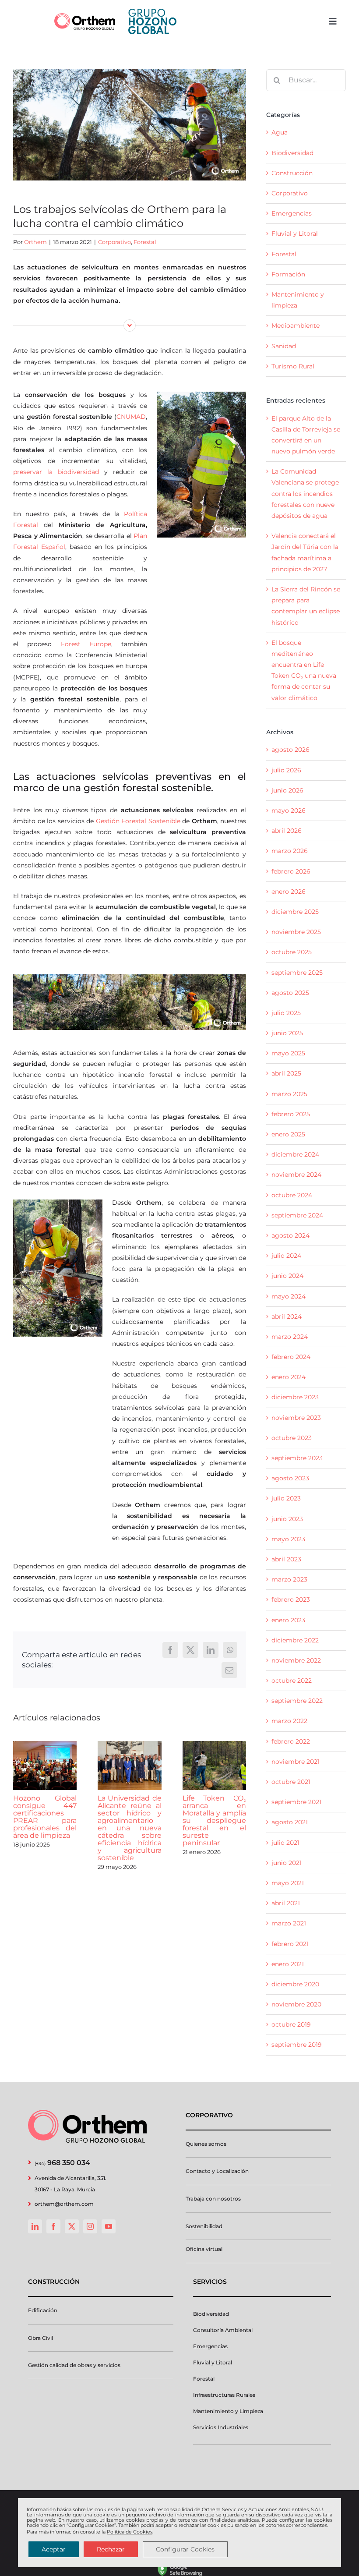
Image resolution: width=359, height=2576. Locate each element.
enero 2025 (288, 1134)
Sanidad (284, 346)
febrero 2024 (291, 1357)
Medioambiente (296, 326)
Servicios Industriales (221, 2427)
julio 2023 (286, 1498)
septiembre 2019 (297, 2045)
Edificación (43, 2310)
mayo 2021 (288, 1883)
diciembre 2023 (295, 1397)
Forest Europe (86, 644)
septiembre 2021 (296, 1802)
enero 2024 (289, 1377)
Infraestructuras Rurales (224, 2395)
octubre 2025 (292, 952)
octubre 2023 (292, 1438)
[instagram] (90, 2226)
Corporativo (114, 242)
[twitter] (72, 2226)
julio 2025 (286, 1013)
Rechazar (111, 2549)
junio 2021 (287, 1863)
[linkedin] (35, 2226)
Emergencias (292, 213)
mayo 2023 (288, 1539)
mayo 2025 (288, 1053)
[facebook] (53, 2226)
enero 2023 (288, 1620)
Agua (280, 132)
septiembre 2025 (297, 973)
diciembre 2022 (295, 1640)
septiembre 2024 (297, 1215)
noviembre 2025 (296, 932)
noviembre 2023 (296, 1418)
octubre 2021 (291, 1782)
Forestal (145, 242)
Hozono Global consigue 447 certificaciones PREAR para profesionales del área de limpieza (45, 1817)
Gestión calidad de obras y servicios (74, 2365)
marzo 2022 (289, 1721)
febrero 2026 (291, 871)
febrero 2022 (291, 1741)
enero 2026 (289, 892)
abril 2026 (287, 831)
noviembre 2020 (296, 2004)
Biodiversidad (292, 153)
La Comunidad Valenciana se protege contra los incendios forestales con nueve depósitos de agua (305, 494)
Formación (288, 274)
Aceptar (54, 2549)
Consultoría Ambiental (223, 2330)
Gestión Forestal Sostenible (138, 821)
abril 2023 (286, 1559)
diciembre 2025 (295, 912)
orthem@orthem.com (64, 2204)
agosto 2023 (290, 1478)
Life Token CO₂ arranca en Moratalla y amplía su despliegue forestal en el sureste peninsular (214, 1821)
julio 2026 (286, 770)
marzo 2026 (290, 851)
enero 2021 (288, 1964)
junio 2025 (287, 1033)
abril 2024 (287, 1316)
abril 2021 (286, 1903)
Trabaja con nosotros (213, 2199)
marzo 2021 (289, 1923)
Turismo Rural (293, 366)
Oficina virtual (204, 2249)
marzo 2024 (290, 1337)
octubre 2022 (292, 1681)
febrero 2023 (291, 1599)
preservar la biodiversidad (56, 472)
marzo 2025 (289, 1094)
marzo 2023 (289, 1579)
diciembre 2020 (295, 1984)
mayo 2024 (289, 1296)
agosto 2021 (290, 1822)
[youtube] (109, 2226)
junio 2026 (287, 790)
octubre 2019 (291, 2024)
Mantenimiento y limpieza (298, 300)
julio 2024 (286, 1256)
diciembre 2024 (295, 1154)
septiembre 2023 (297, 1458)
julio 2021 (285, 1843)
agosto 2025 (290, 993)
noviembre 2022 (296, 1660)
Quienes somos (206, 2144)
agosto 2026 (290, 750)
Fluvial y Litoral (295, 234)
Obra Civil (40, 2338)
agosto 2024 (290, 1235)
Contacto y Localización (217, 2171)
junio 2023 (287, 1519)
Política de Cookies (130, 2532)
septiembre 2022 (297, 1701)
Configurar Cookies (185, 2549)
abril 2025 (286, 1073)
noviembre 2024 (296, 1175)
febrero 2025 (291, 1114)
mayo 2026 (289, 810)
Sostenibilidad (204, 2226)
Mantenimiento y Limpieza (228, 2411)
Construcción (292, 173)
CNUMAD (131, 417)
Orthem (35, 242)
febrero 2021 (290, 1944)
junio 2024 (287, 1276)
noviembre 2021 (296, 1762)
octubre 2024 (292, 1195)
